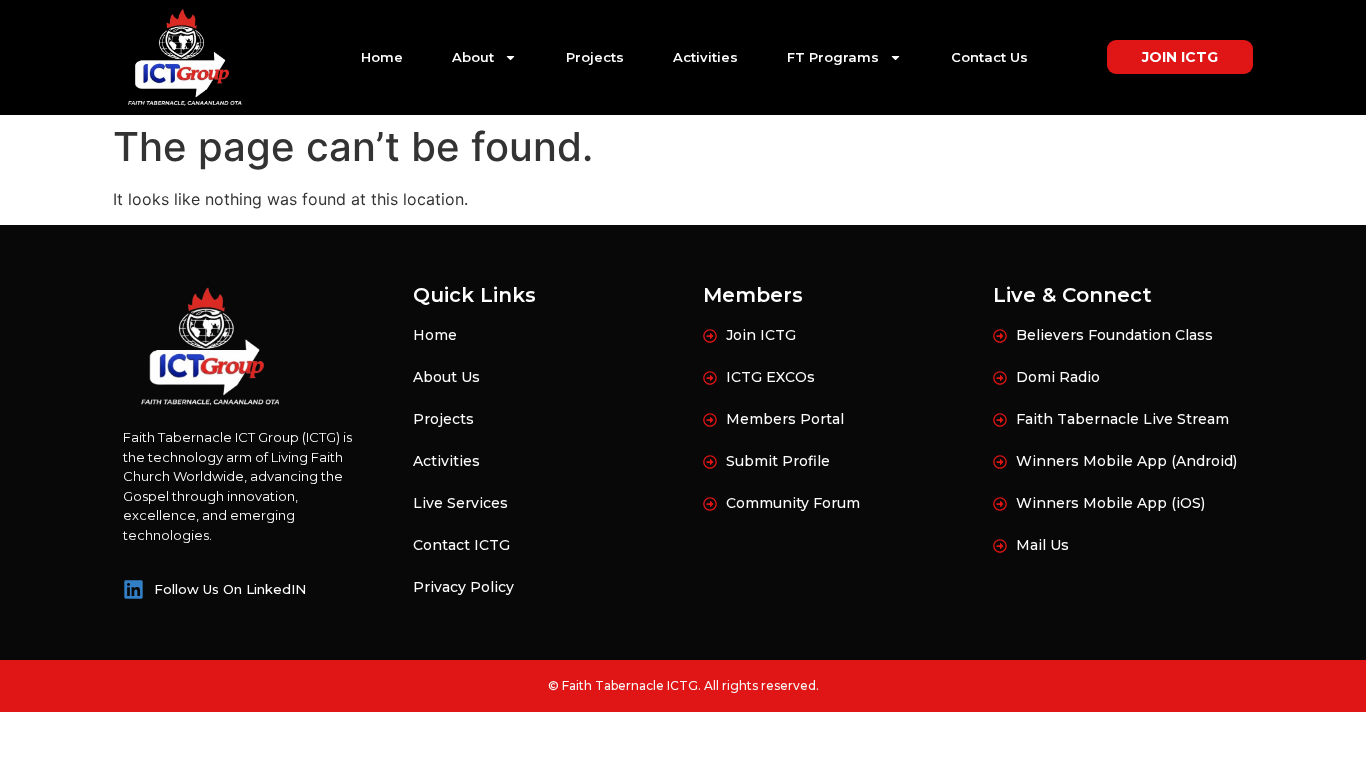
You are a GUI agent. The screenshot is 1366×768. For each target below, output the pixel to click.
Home (382, 57)
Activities (705, 57)
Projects (595, 57)
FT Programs (833, 57)
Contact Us (989, 57)
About (473, 57)
